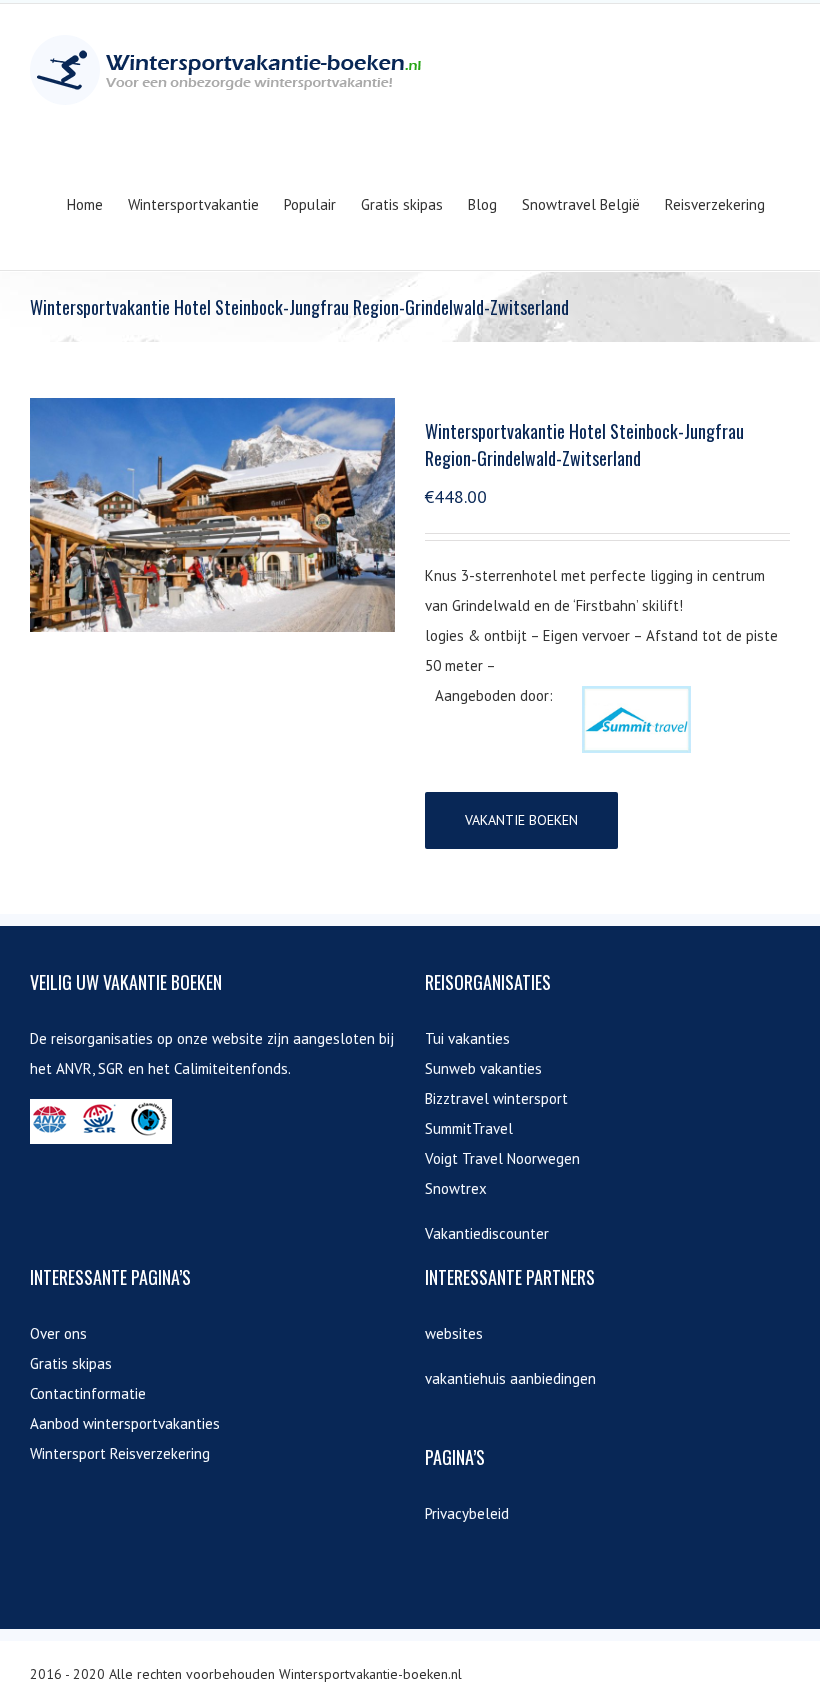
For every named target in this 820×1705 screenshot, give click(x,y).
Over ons (58, 1333)
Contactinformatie (88, 1393)
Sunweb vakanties (483, 1068)
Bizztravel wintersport (496, 1098)
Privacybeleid (467, 1513)
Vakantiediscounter (487, 1233)
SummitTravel (469, 1128)
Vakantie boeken (521, 820)
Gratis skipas (71, 1363)
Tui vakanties (467, 1038)
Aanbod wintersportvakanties (125, 1423)
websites (454, 1333)
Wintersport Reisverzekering (120, 1453)
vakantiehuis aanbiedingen (510, 1378)
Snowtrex (456, 1188)
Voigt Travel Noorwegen (502, 1158)
